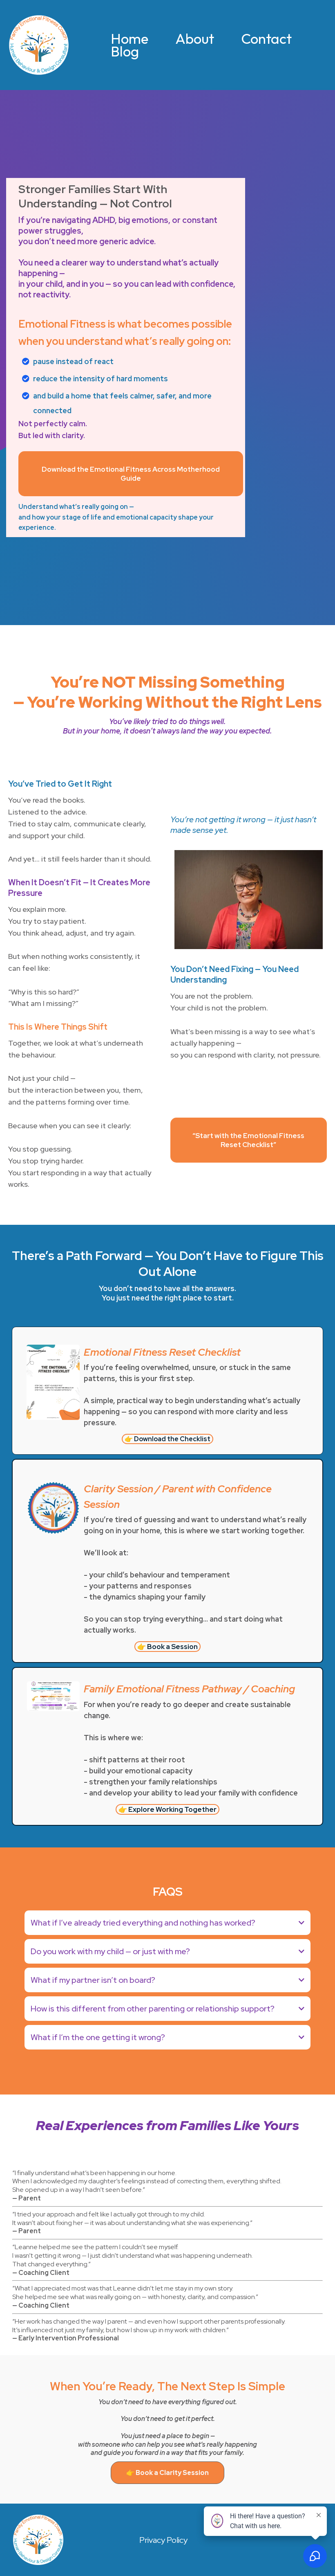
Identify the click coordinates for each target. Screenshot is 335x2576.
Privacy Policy (163, 2540)
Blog (125, 51)
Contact (266, 39)
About (195, 39)
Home (130, 39)
